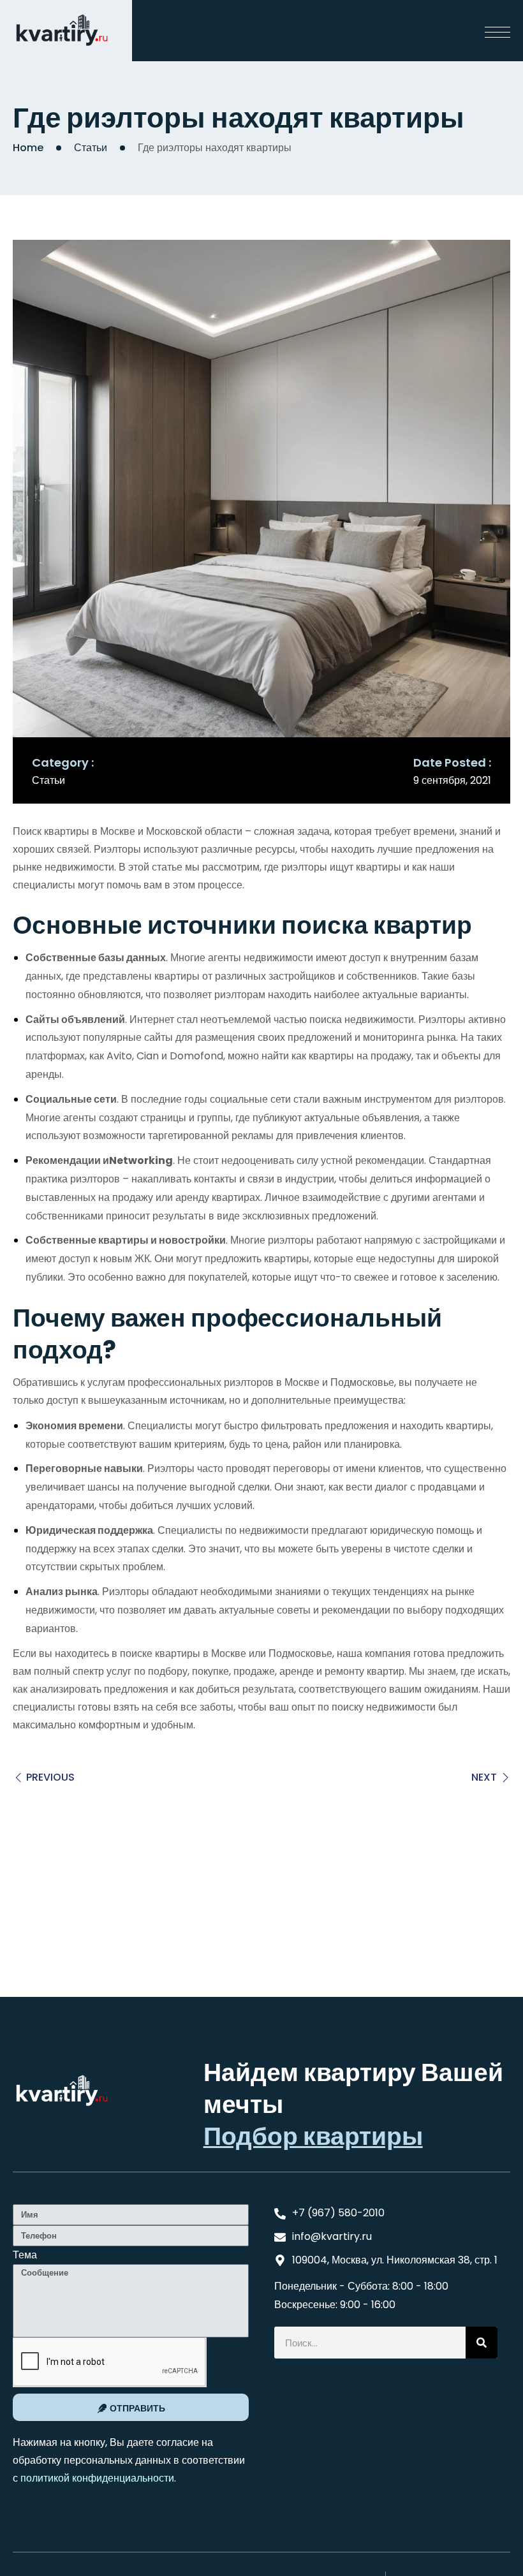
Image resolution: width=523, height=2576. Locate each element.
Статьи (91, 148)
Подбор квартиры (313, 2136)
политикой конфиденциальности (97, 2478)
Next (484, 1777)
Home (28, 148)
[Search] (482, 2343)
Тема (25, 2255)
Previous (50, 1777)
